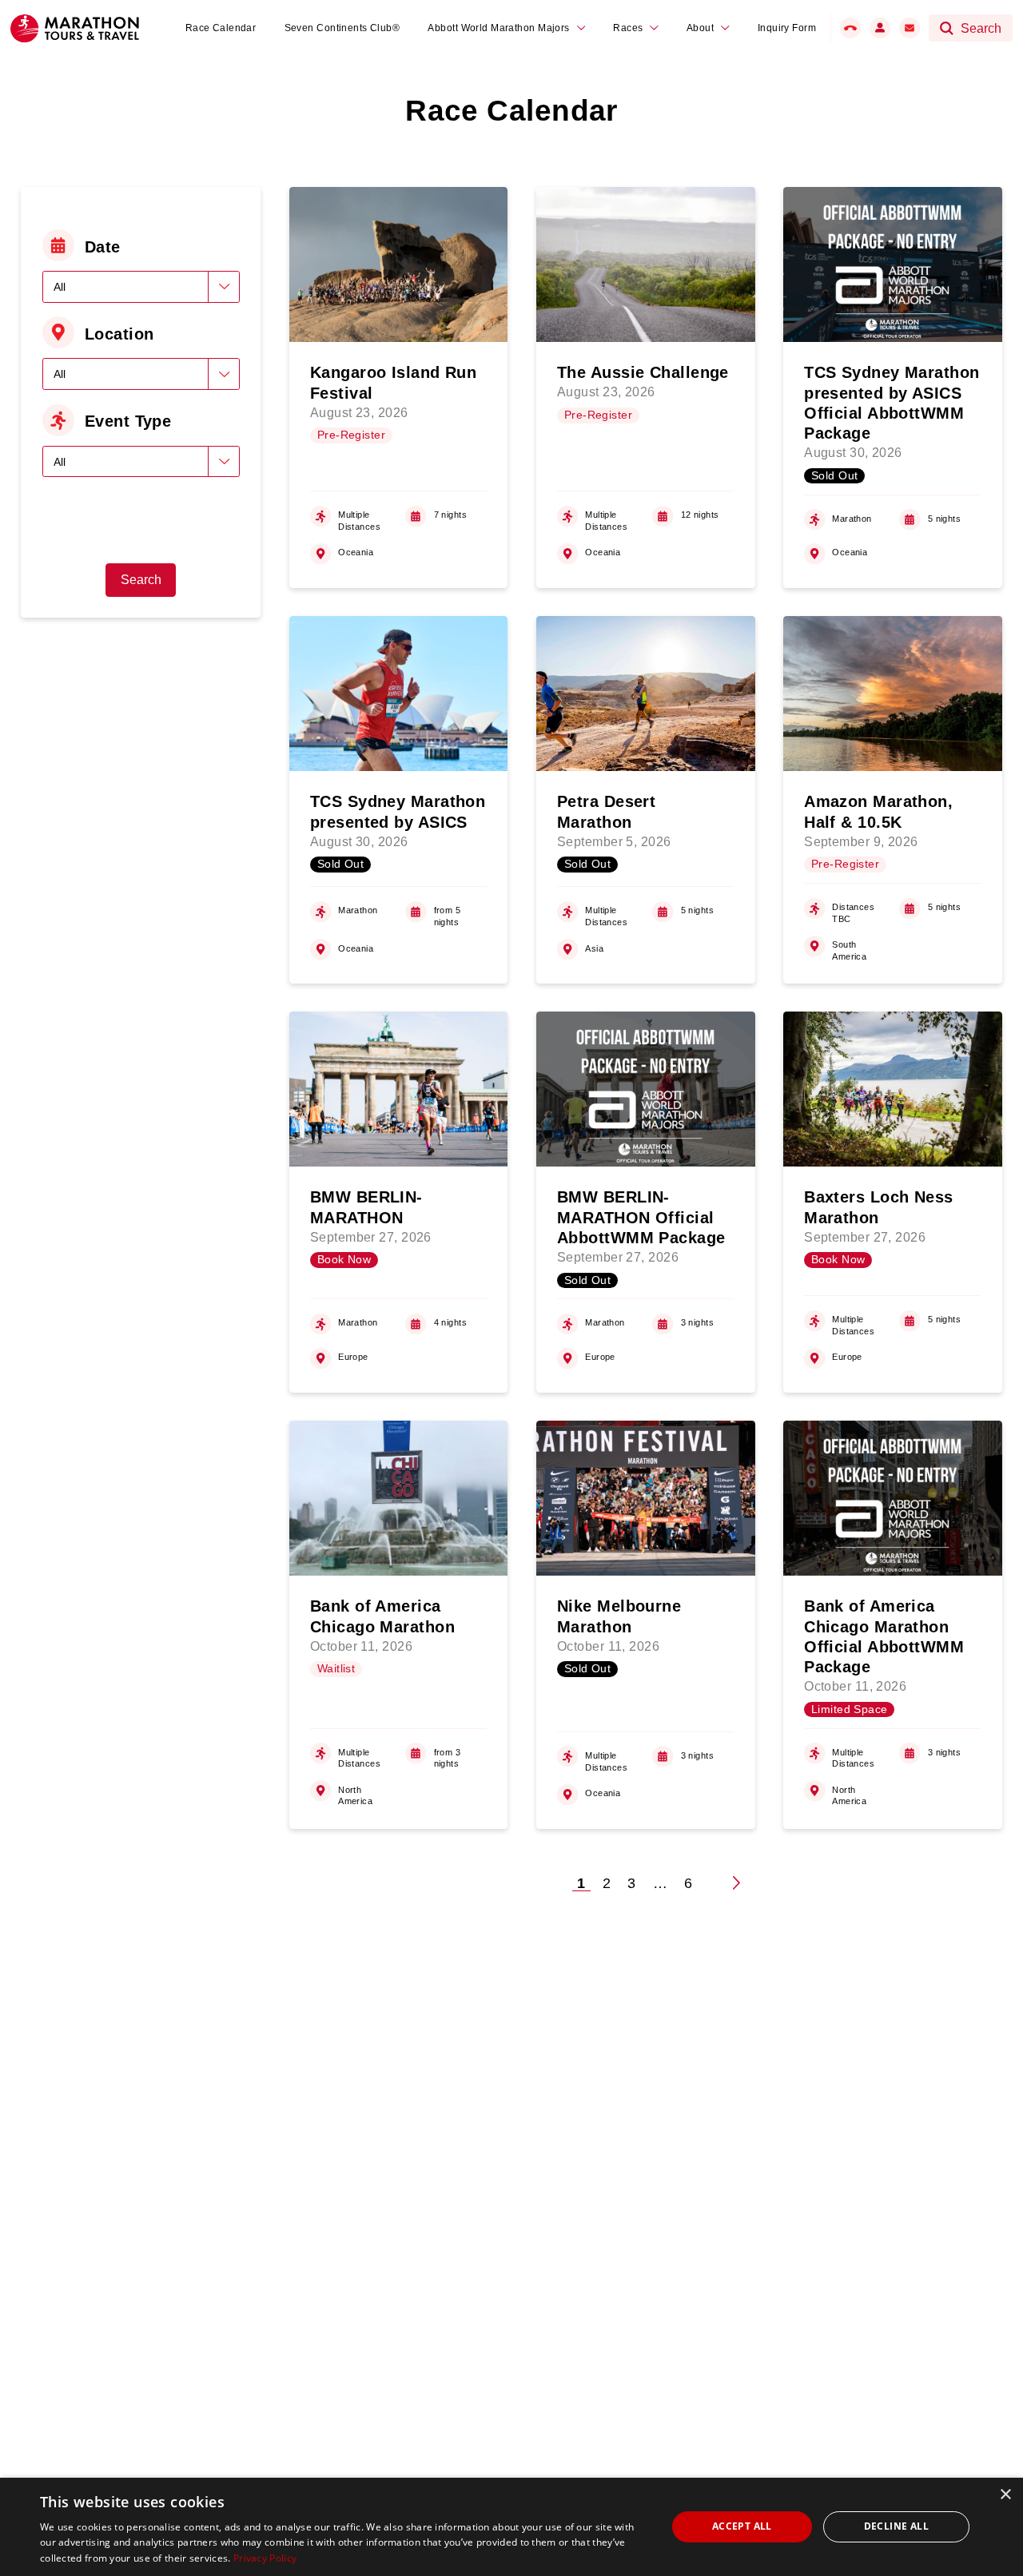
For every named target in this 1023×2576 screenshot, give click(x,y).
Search (141, 580)
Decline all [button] (896, 2526)
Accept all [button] (742, 2526)
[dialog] (511, 2527)
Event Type (128, 421)
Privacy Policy (265, 2558)
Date (103, 247)
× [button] (1005, 2495)
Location (119, 334)
